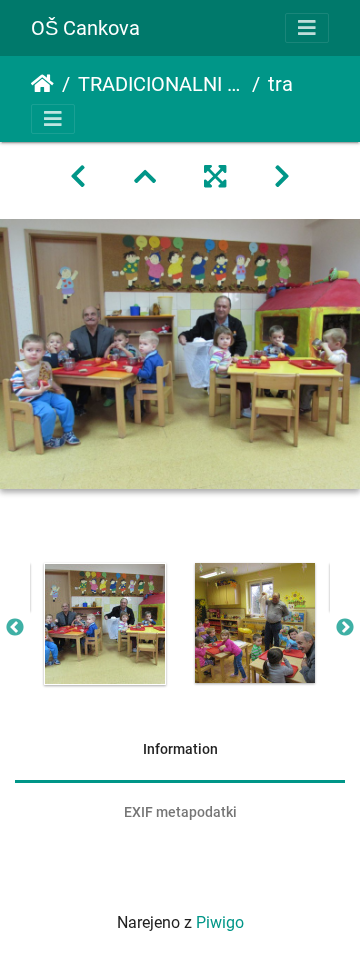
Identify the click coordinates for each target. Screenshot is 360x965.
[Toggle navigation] (307, 28)
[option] (105, 624)
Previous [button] (15, 628)
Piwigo (220, 922)
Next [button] (345, 628)
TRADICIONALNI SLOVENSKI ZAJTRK (161, 84)
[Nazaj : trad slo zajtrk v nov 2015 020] (78, 177)
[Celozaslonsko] (215, 177)
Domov (42, 84)
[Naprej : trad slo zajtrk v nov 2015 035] (282, 177)
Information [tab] (180, 749)
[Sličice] (145, 177)
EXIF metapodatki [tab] (180, 812)
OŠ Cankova (85, 28)
